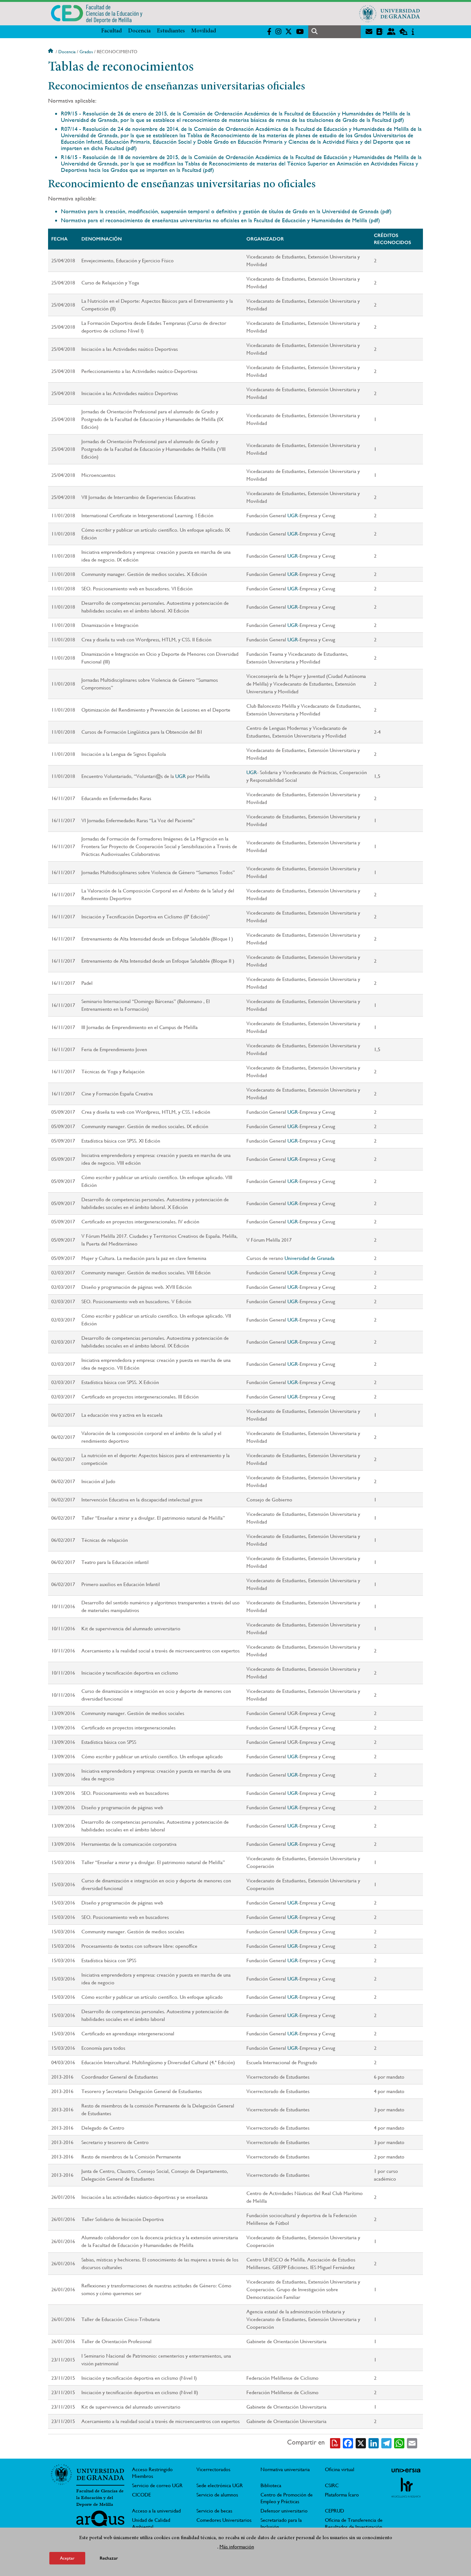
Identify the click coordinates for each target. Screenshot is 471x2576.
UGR (293, 515)
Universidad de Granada (310, 1258)
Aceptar (67, 2558)
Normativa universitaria (285, 2469)
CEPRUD (335, 2511)
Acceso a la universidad (156, 2511)
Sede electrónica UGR (220, 2485)
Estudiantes (171, 31)
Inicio (51, 52)
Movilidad (204, 31)
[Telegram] (386, 2443)
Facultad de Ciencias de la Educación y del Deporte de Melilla (100, 2498)
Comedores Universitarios (224, 2520)
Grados (86, 52)
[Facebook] (348, 2443)
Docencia (139, 31)
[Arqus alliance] (100, 2521)
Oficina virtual (340, 2469)
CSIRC (332, 2485)
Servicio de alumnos (217, 2495)
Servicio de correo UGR (157, 2485)
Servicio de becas (214, 2511)
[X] (361, 2443)
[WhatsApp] (399, 2443)
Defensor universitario (284, 2511)
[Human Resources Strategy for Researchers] (406, 2487)
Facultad (112, 31)
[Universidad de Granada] (390, 13)
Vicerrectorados (213, 2469)
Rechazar (109, 2558)
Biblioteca (271, 2485)
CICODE (141, 2495)
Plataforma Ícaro (342, 2495)
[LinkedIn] (374, 2443)
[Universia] (406, 2470)
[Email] (412, 2443)
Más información (237, 2547)
